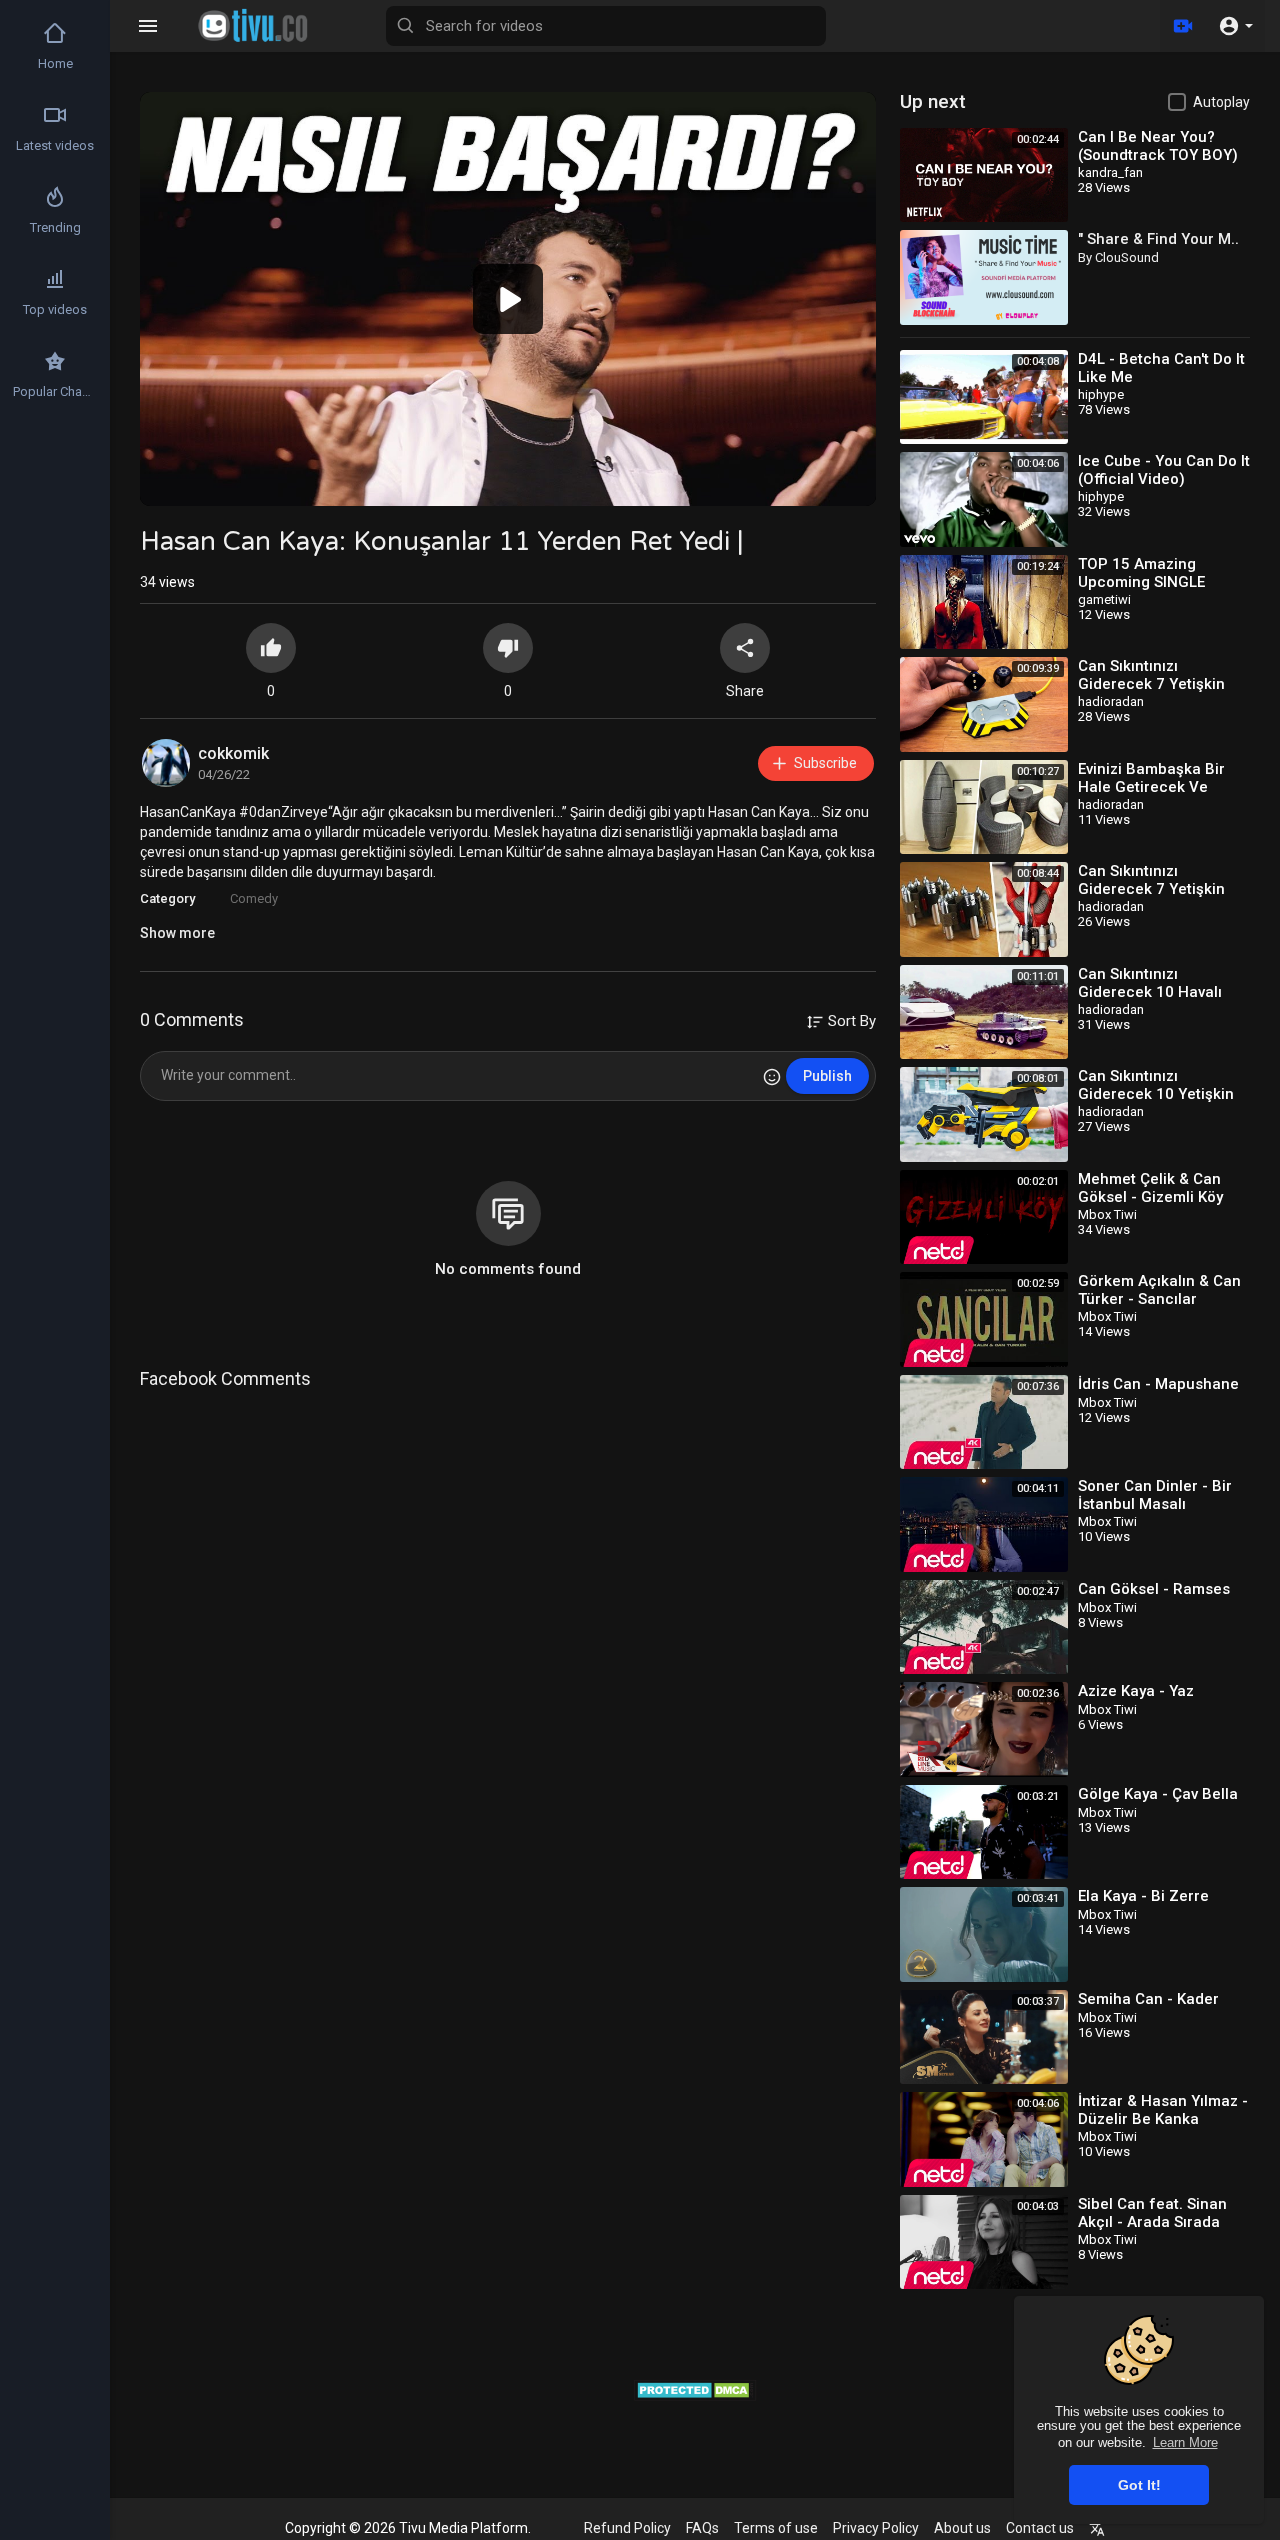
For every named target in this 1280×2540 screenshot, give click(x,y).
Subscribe (825, 763)
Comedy (254, 898)
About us (962, 2528)
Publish (827, 1076)
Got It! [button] (1139, 2485)
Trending (55, 227)
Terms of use (776, 2528)
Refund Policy (627, 2528)
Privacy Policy (876, 2528)
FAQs (702, 2528)
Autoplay (1221, 102)
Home (55, 63)
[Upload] (1183, 26)
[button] (1235, 26)
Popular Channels (56, 391)
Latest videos (55, 145)
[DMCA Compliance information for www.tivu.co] (695, 2388)
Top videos (55, 309)
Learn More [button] (1185, 2442)
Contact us (1040, 2528)
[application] (508, 299)
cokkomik (233, 753)
